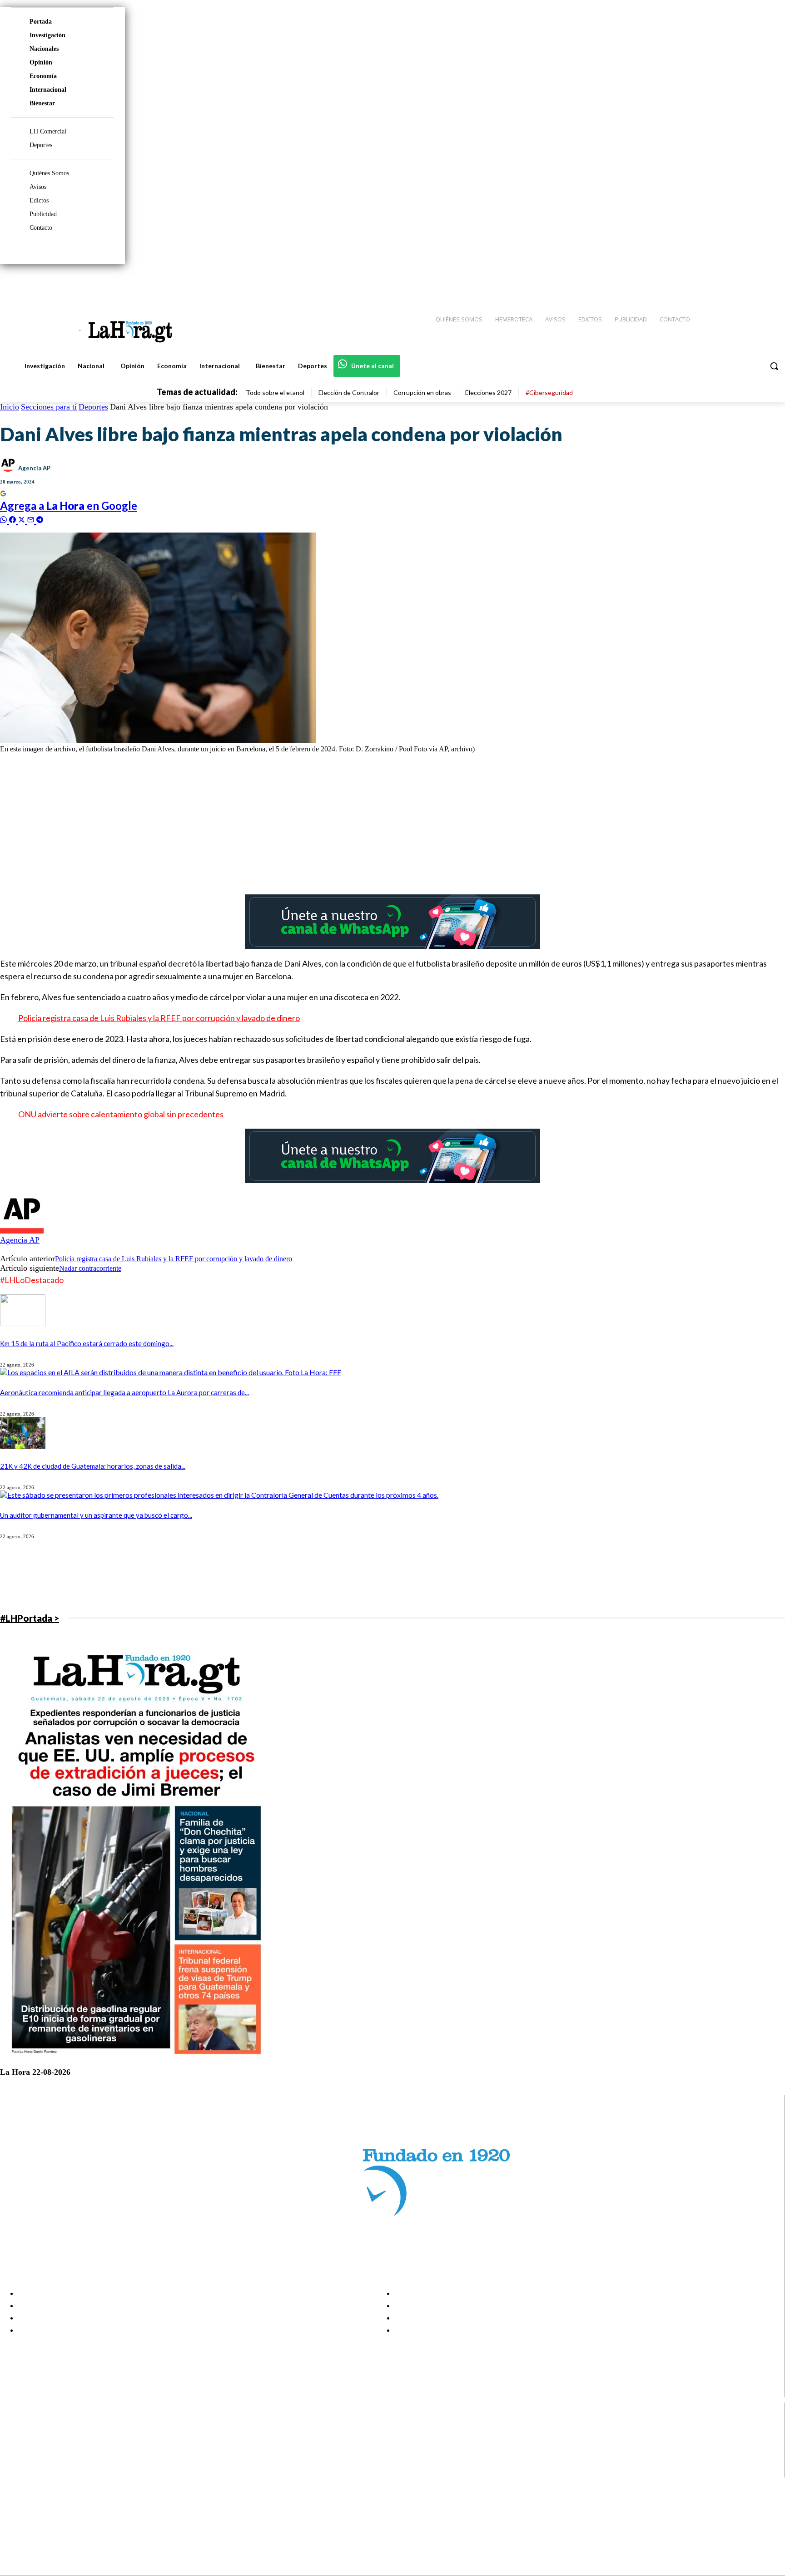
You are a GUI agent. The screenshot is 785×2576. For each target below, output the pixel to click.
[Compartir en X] (23, 519)
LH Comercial (48, 131)
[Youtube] (768, 282)
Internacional (48, 90)
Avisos (38, 187)
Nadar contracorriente (90, 1268)
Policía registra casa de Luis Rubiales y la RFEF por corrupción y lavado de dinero (159, 1018)
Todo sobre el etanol (275, 392)
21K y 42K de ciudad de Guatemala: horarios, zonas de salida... (93, 1466)
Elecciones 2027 (488, 392)
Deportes (41, 145)
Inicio (10, 407)
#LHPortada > (30, 1618)
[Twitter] (751, 282)
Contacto (41, 228)
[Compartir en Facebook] (14, 519)
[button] (774, 366)
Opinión (41, 62)
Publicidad (43, 214)
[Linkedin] (735, 282)
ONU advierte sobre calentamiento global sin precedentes (121, 1114)
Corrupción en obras (422, 392)
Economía (43, 76)
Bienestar (42, 103)
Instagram (43, 2437)
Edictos (39, 200)
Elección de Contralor (349, 392)
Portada (41, 22)
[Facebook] (703, 282)
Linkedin (40, 2448)
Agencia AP (34, 468)
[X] (15, 2460)
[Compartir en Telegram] (40, 519)
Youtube (40, 2472)
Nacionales (44, 49)
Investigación (47, 35)
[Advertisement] (273, 824)
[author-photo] (22, 1231)
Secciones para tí (49, 407)
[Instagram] (719, 282)
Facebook (42, 2426)
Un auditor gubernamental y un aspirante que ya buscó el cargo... (96, 1515)
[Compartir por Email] (32, 519)
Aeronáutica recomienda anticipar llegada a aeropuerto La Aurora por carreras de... (124, 1392)
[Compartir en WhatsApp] (5, 519)
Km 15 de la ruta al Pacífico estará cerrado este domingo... (87, 1343)
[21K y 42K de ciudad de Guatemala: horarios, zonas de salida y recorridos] (23, 1446)
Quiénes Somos (49, 173)
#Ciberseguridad (549, 392)
